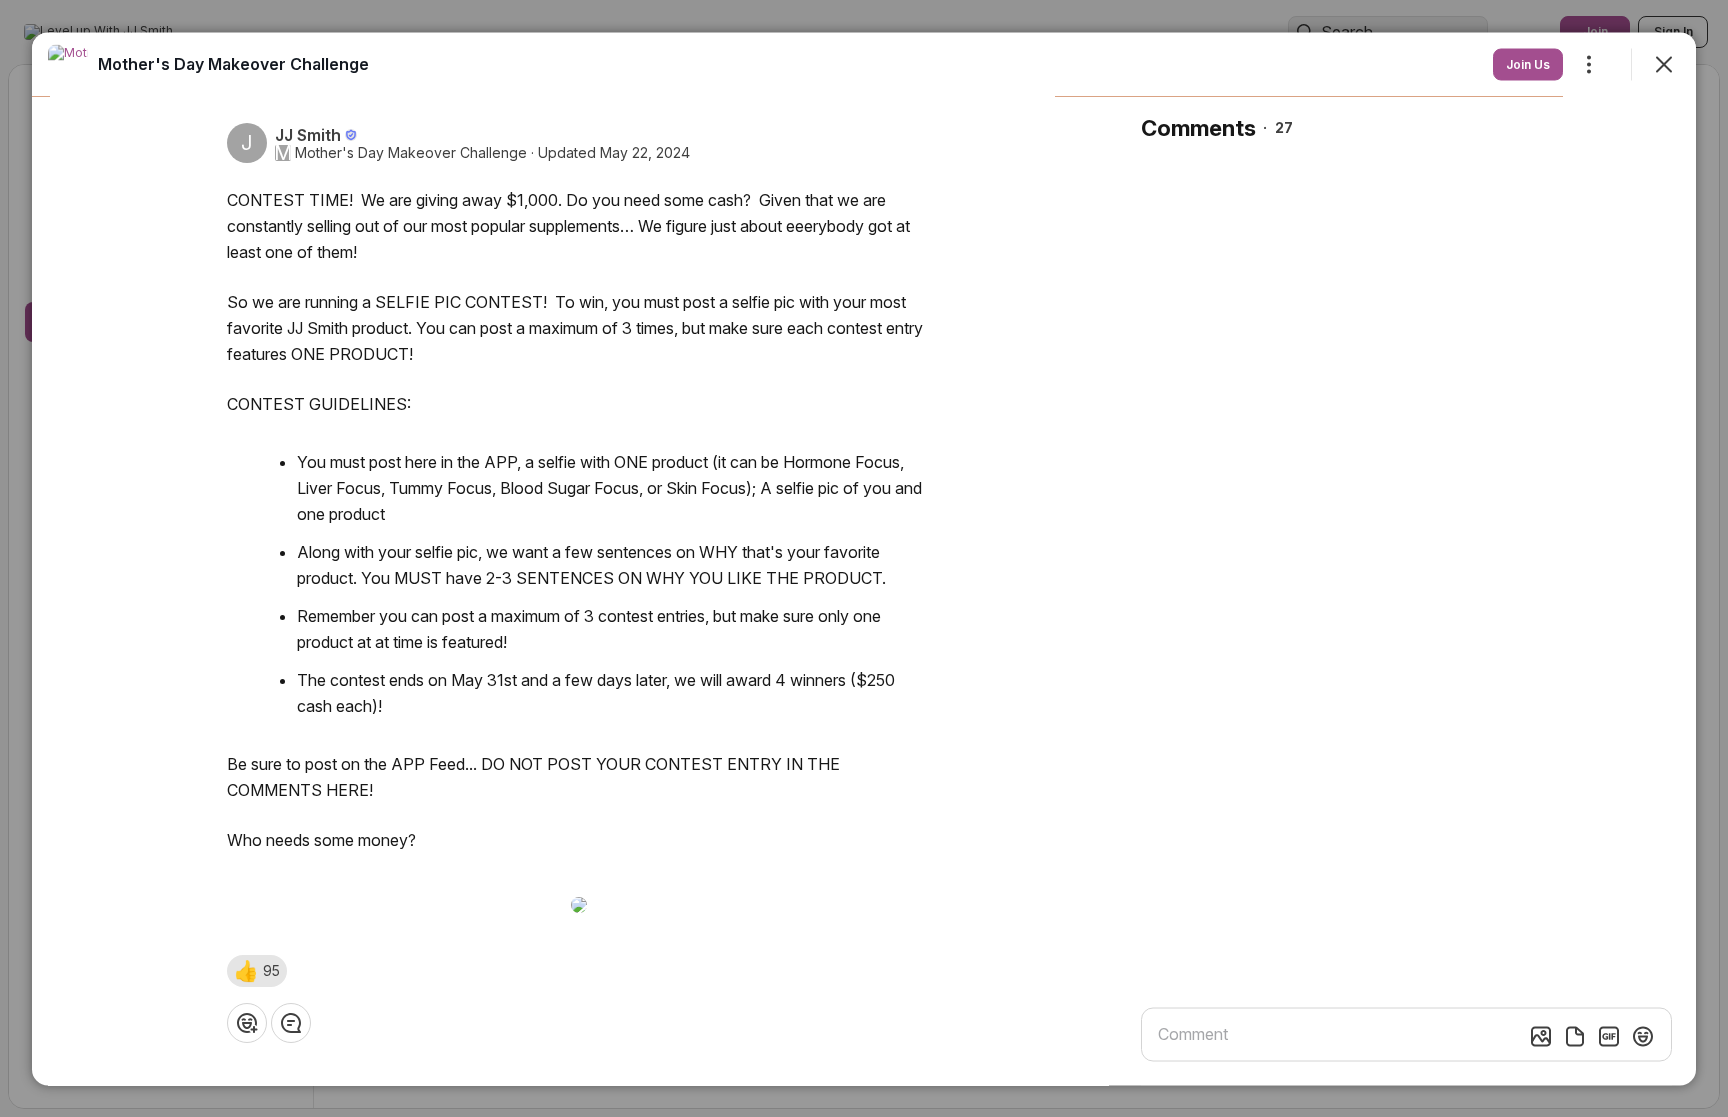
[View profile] (68, 64)
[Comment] (291, 1022)
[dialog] (864, 558)
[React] (247, 1022)
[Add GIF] (1609, 1036)
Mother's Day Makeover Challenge (411, 152)
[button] (257, 970)
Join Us (1528, 63)
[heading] (233, 63)
